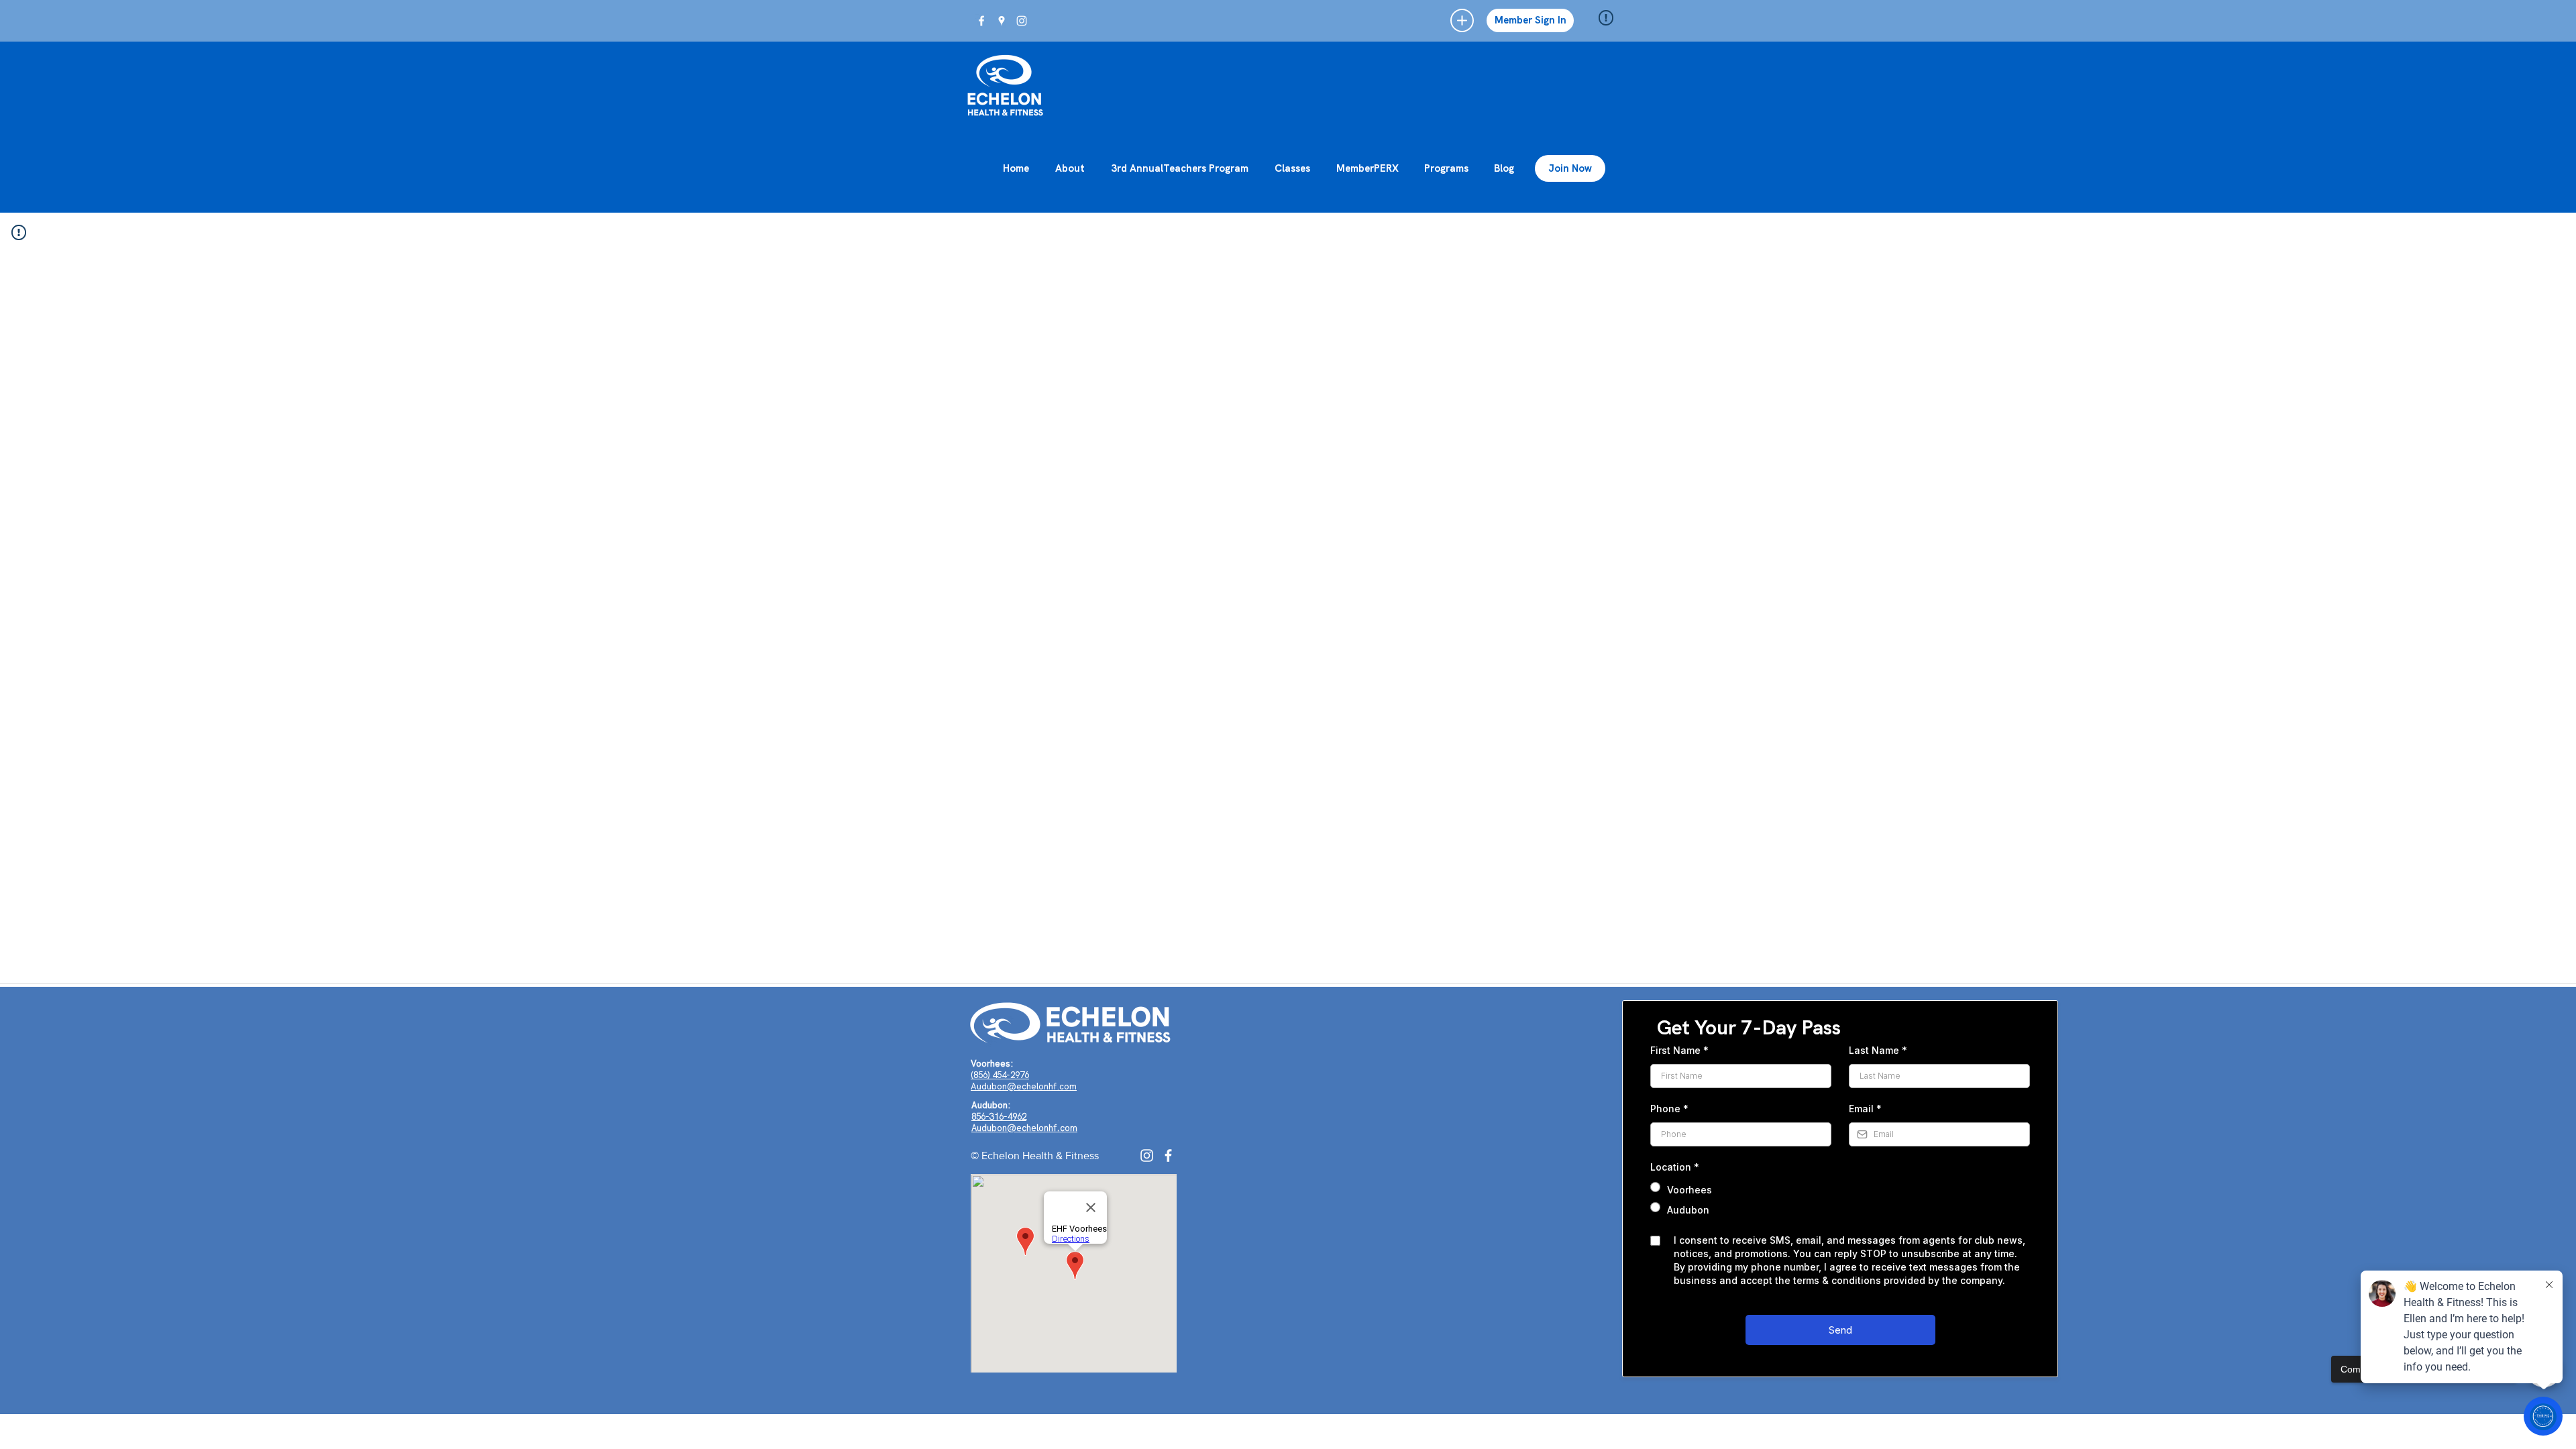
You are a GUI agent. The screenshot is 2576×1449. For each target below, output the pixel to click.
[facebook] (981, 21)
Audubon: (991, 1105)
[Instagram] (1147, 1156)
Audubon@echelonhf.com (1024, 1086)
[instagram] (1022, 21)
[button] (1462, 20)
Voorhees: (992, 1064)
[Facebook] (1168, 1156)
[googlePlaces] (1002, 21)
